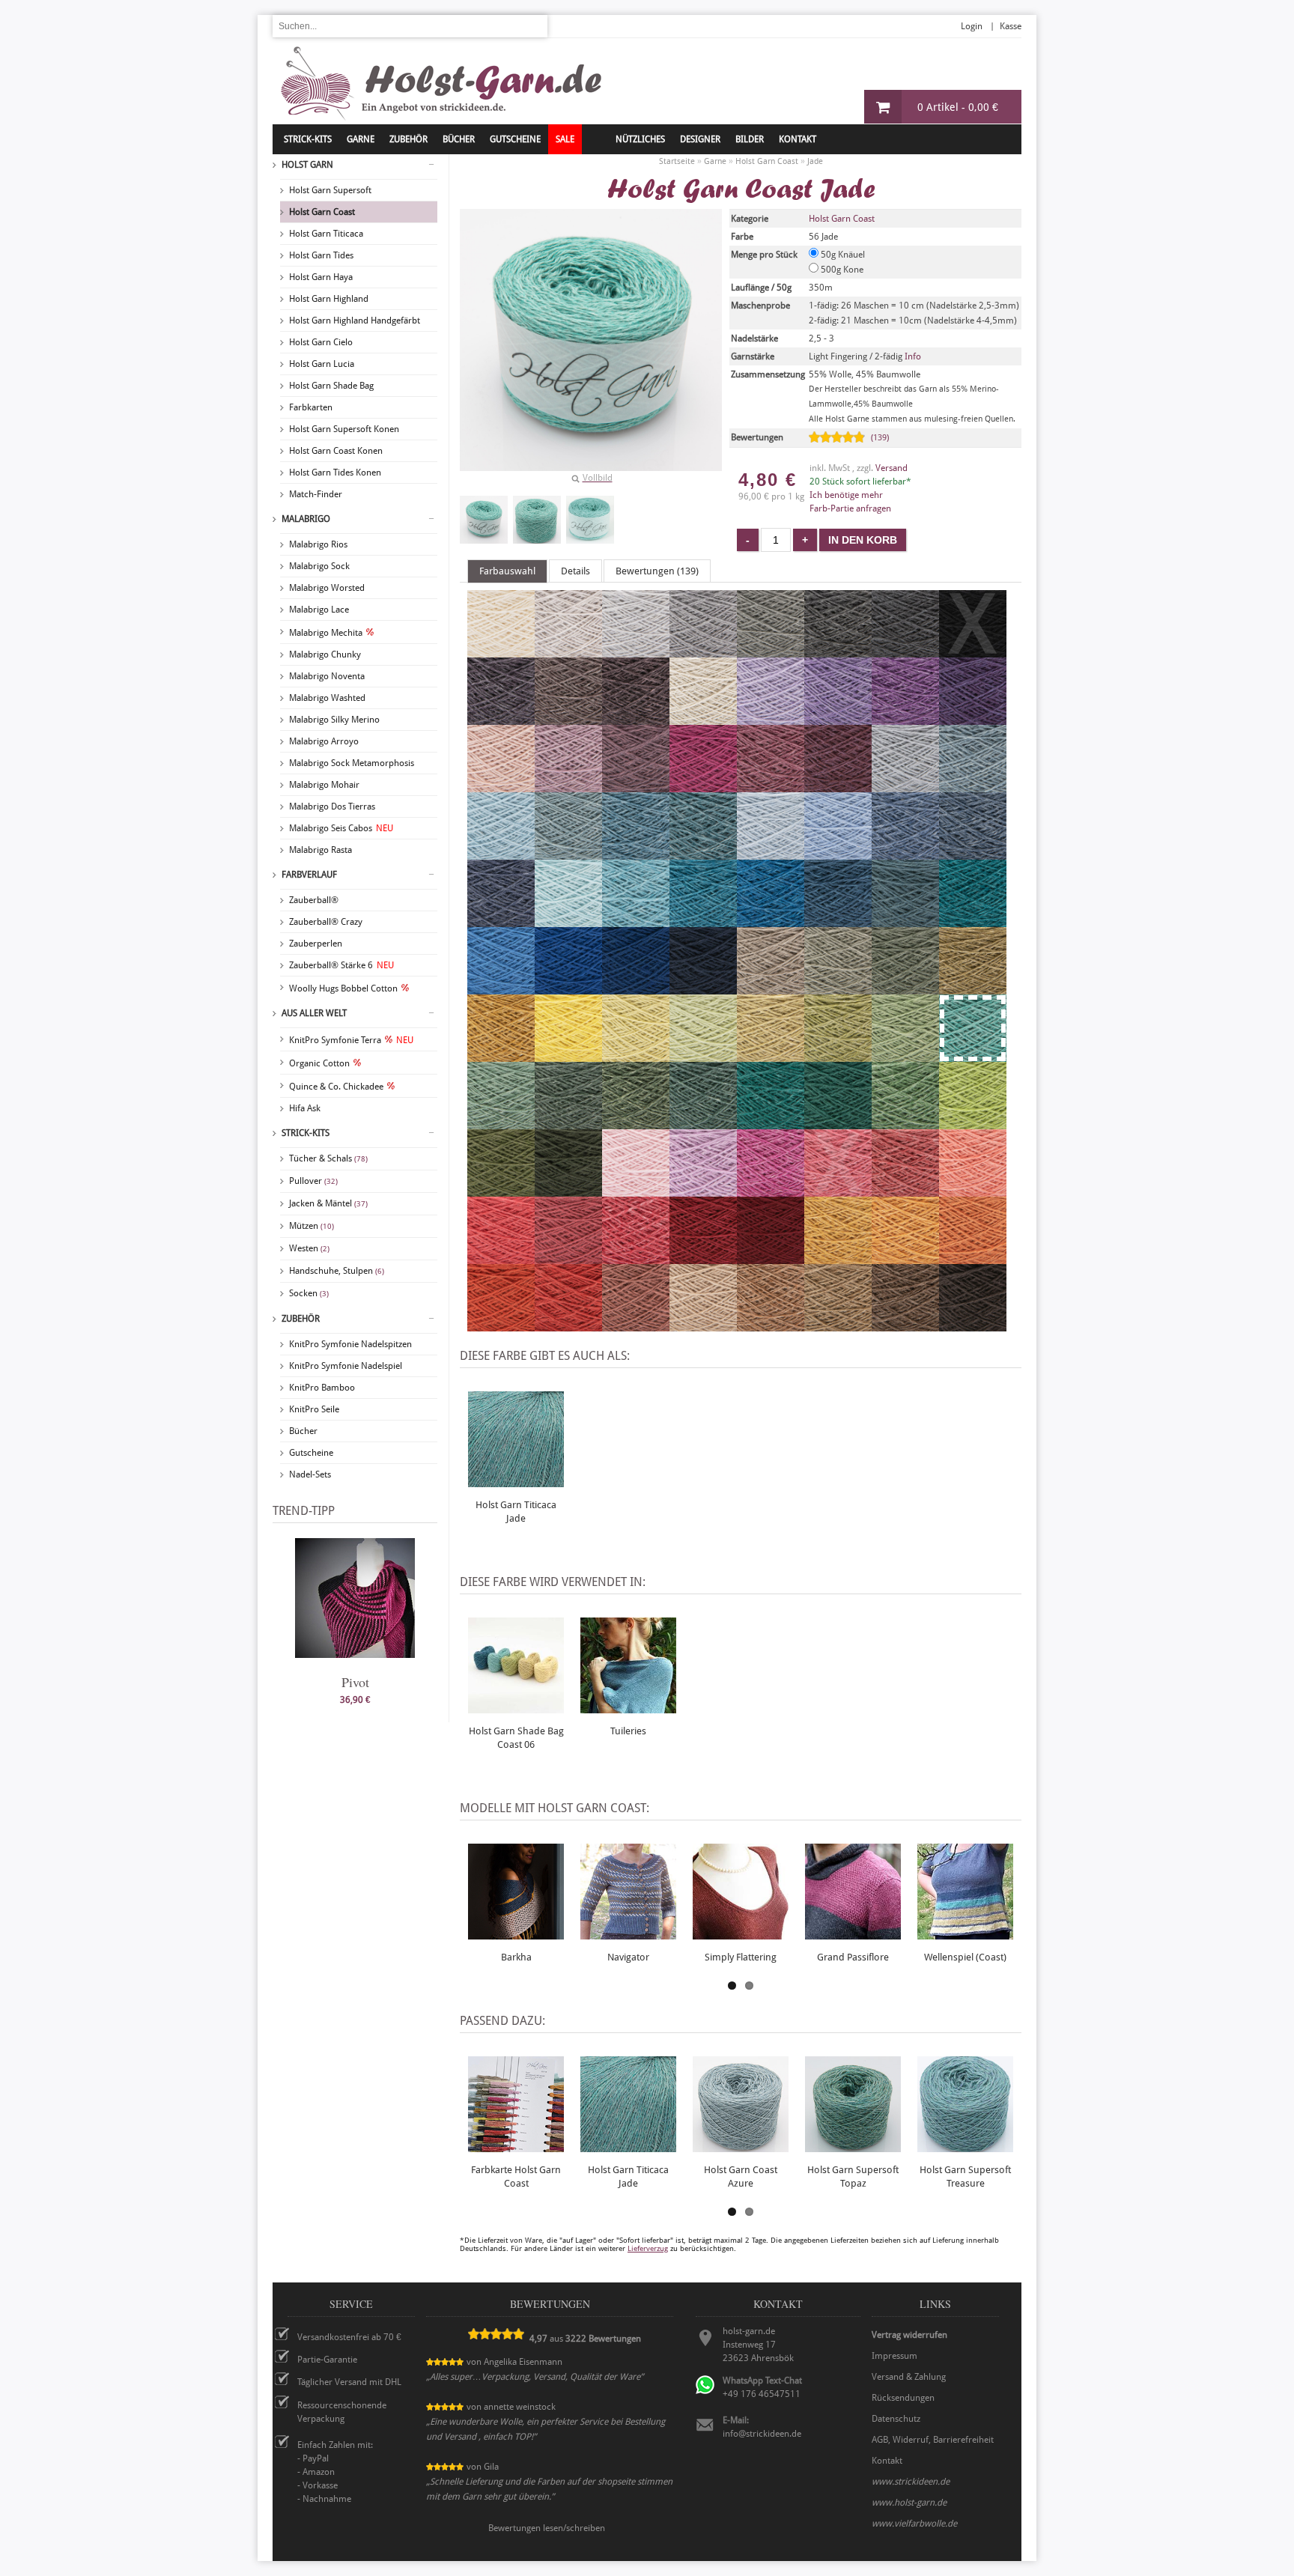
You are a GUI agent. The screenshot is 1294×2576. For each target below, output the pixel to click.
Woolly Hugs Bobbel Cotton (343, 988)
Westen (309, 1248)
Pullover (313, 1181)
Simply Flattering (741, 1957)
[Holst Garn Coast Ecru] (501, 651)
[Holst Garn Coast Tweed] (636, 853)
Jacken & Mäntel (328, 1203)
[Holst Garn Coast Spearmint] (568, 920)
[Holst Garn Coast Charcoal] (905, 651)
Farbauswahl (507, 571)
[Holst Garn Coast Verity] (703, 1190)
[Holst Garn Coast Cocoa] (568, 718)
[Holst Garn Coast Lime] (973, 1123)
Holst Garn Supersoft (330, 190)
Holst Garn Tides (321, 255)
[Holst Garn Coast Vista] (905, 920)
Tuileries (628, 1731)
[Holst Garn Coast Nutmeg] (771, 1325)
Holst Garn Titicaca (326, 234)
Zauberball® (314, 900)
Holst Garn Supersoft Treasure (965, 2176)
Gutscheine (311, 1453)
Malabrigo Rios (318, 544)
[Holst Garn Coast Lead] (838, 651)
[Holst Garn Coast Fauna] (501, 1123)
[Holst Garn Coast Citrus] (636, 1055)
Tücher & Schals (328, 1158)
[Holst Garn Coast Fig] (636, 718)
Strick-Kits (308, 139)
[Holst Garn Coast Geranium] (501, 1257)
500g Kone (841, 270)
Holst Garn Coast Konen (336, 451)
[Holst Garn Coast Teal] (771, 920)
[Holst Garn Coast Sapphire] (905, 853)
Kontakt (798, 139)
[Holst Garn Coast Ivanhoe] (771, 1123)
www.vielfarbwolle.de (914, 2524)
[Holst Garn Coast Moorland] (905, 988)
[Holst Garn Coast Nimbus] (973, 786)
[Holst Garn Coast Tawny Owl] (703, 1325)
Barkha (516, 1957)
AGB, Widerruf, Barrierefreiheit (933, 2440)
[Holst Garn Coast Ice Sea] (771, 853)
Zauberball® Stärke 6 (341, 965)
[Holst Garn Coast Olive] (838, 988)
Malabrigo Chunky (325, 654)
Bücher (303, 1431)
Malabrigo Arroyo (324, 741)
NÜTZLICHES (640, 139)
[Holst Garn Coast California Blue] (501, 988)
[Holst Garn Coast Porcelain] (838, 853)
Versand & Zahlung (909, 2377)
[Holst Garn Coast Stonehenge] (568, 1123)
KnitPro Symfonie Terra (351, 1040)
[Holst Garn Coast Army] (568, 1190)
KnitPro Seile (314, 1409)
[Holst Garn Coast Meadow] (905, 1123)
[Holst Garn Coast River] (501, 920)
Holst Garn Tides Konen (335, 473)
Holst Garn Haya (321, 277)
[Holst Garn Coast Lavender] (636, 786)
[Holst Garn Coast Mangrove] (636, 1123)
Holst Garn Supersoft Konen (344, 429)
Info (913, 356)
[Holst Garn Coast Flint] (771, 651)
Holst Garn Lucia (322, 364)
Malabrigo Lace (319, 610)
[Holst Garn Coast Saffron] (501, 1325)
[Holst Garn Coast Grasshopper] (905, 1055)
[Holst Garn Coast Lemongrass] (703, 1055)
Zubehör (301, 1319)
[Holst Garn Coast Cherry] (703, 786)
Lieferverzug (648, 2248)
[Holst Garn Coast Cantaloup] (905, 1257)
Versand (891, 468)
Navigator (628, 1957)
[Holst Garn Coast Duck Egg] (501, 853)
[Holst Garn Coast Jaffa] (568, 1325)
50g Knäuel (842, 255)
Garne (361, 139)
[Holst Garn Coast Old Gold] (501, 1055)
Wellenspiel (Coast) (965, 1957)
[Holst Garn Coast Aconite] (838, 1257)
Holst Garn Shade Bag (331, 386)
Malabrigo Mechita (326, 633)
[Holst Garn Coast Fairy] (636, 1190)
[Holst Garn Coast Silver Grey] (703, 651)
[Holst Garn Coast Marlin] (703, 853)
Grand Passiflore (853, 1957)
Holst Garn (307, 165)
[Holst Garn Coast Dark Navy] (703, 988)
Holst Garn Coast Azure (741, 2176)
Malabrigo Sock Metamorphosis (352, 763)
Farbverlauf (309, 875)
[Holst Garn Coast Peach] (973, 1190)
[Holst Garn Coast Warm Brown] (905, 1325)
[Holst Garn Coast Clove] (838, 1325)
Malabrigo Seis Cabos (341, 828)
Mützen (312, 1226)
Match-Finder (316, 494)
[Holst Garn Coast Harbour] (838, 920)
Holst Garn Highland (329, 299)
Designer (700, 139)
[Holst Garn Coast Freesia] (771, 718)
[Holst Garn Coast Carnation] (771, 1190)
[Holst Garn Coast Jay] (636, 988)
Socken (309, 1293)
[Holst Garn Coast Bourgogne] (771, 1257)
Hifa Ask (305, 1108)
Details (575, 571)
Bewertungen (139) (657, 571)
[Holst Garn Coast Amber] (973, 1257)
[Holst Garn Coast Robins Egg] (636, 920)
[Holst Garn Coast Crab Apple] (838, 1055)
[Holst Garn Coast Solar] (568, 1055)
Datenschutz (896, 2419)
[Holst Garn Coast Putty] (636, 651)
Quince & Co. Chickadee (336, 1087)
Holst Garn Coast (322, 212)
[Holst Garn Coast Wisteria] (838, 718)
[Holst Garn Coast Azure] (568, 853)
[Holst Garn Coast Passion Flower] (973, 718)
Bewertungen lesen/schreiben (547, 2528)
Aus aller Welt (314, 1013)
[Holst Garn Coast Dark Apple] (501, 1190)
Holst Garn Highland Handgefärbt (355, 321)
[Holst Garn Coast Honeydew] (771, 1055)
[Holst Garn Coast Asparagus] (973, 988)
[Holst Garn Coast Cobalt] (568, 988)
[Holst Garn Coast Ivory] (703, 718)
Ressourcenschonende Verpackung (342, 2412)
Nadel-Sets (310, 1474)
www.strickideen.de (911, 2482)
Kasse (1011, 26)
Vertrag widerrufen (909, 2335)
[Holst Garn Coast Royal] (973, 853)
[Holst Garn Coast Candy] (636, 1257)
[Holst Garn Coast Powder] (501, 786)
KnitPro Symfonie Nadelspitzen (350, 1344)
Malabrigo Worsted (327, 588)
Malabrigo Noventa (327, 676)
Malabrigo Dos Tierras (332, 806)
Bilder (750, 139)
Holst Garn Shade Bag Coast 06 (516, 1738)
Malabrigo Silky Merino (334, 720)
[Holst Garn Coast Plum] (771, 786)
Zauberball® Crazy (326, 922)
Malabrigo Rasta (321, 850)
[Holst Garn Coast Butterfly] (905, 718)
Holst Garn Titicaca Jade (516, 1512)
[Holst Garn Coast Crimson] (703, 1257)
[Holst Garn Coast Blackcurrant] (501, 718)
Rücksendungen (903, 2398)
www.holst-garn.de (909, 2503)
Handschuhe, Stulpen (337, 1271)
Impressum (894, 2356)
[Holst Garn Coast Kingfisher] (703, 920)
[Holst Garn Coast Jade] (484, 520)
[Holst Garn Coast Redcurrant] (905, 1190)
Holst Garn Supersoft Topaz (853, 2176)
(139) (880, 438)
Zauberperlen (316, 944)
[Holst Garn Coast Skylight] (905, 786)
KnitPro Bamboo (322, 1388)
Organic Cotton (319, 1063)
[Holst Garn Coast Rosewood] (636, 1325)
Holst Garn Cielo (321, 342)
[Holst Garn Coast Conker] (973, 1325)
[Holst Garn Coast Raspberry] (568, 1257)
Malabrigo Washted (327, 698)
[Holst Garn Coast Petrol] (973, 920)
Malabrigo (306, 519)
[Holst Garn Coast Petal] (568, 786)
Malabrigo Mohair (324, 785)
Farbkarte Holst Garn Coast (516, 2176)
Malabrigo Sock (319, 566)
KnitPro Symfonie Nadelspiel (346, 1366)
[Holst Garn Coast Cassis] (838, 786)
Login (972, 26)
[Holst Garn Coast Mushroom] (771, 988)
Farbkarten (311, 407)
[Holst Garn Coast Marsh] (703, 1123)
